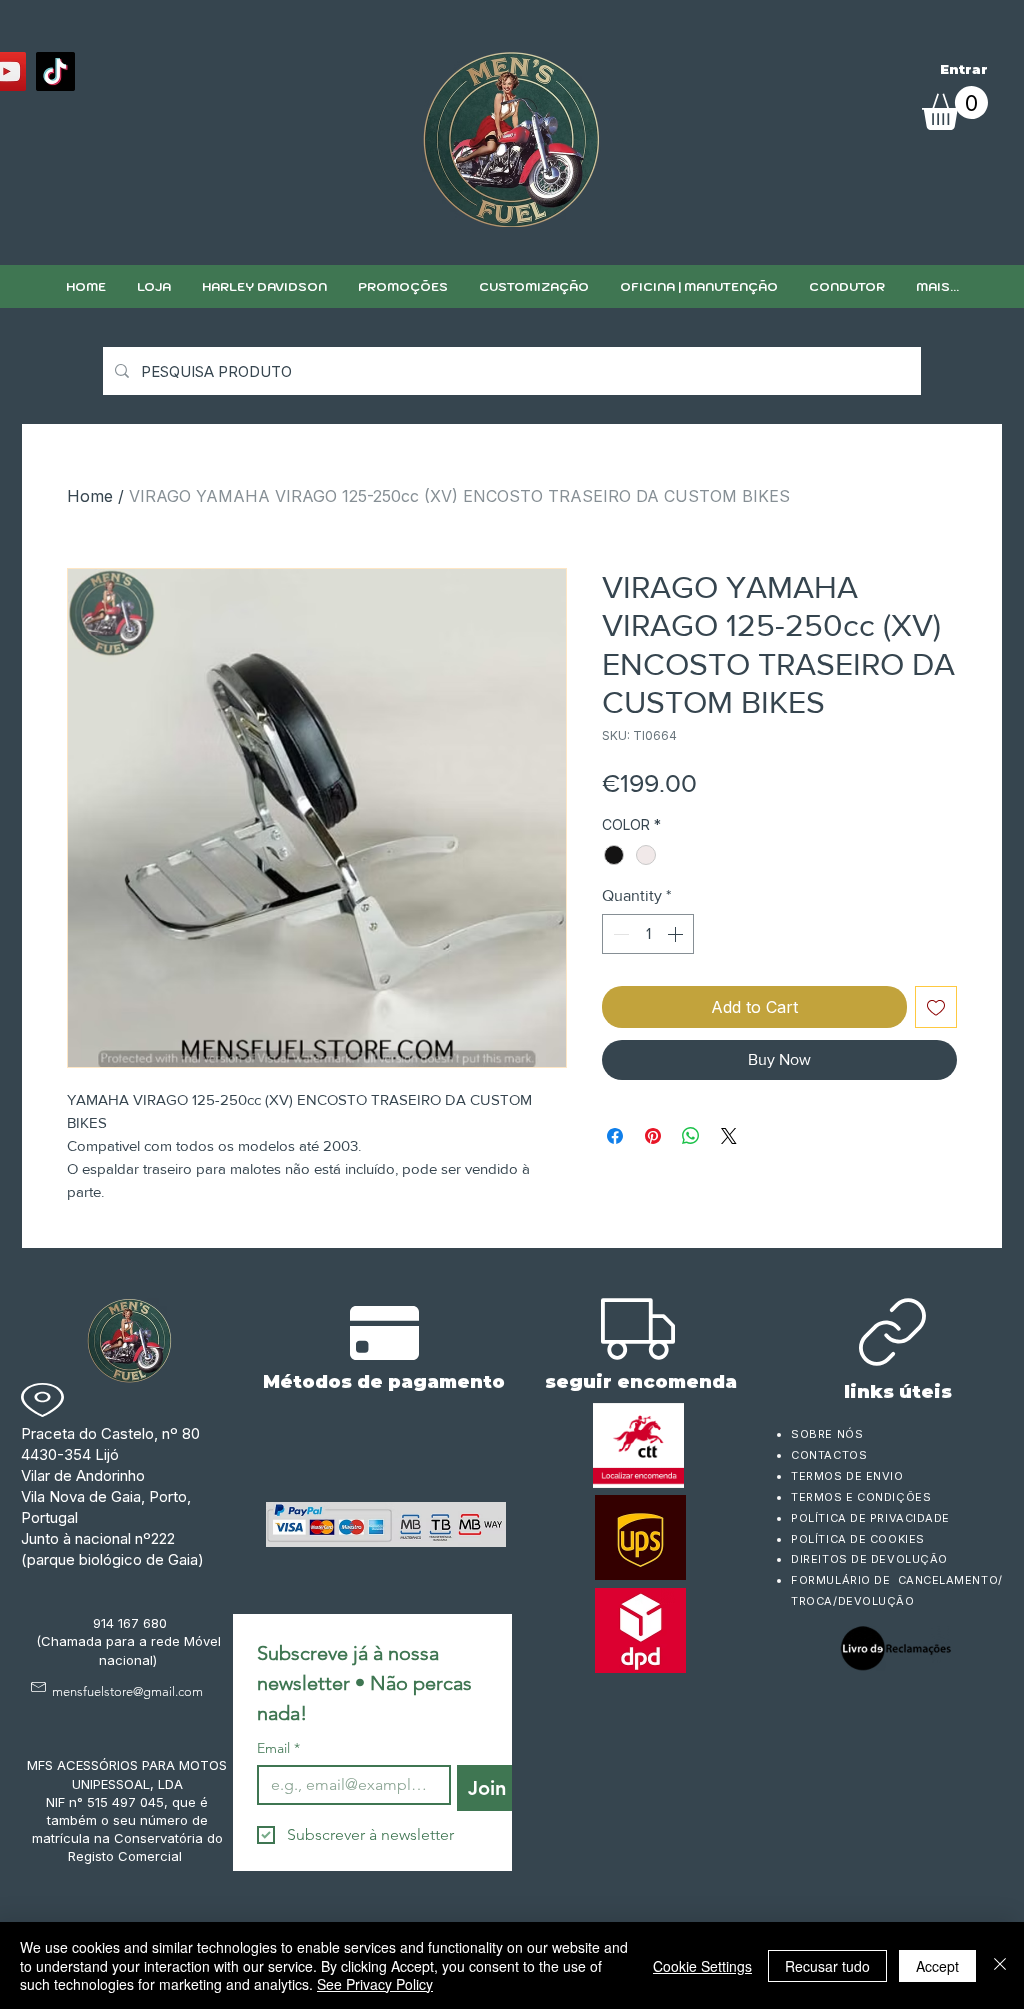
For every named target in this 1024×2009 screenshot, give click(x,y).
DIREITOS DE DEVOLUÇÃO (869, 1559)
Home (90, 496)
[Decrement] (619, 934)
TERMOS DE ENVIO (849, 1476)
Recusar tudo (827, 1966)
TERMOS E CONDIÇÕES (861, 1497)
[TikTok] (55, 71)
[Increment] (677, 934)
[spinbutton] (648, 934)
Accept (937, 1966)
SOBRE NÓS (827, 1434)
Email (278, 1748)
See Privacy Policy (375, 1984)
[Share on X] (729, 1136)
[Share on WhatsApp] (691, 1136)
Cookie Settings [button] (702, 1966)
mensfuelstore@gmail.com (127, 1691)
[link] (955, 108)
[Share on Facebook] (615, 1136)
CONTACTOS (829, 1455)
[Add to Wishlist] (936, 1007)
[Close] (1000, 1965)
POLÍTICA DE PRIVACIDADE (870, 1518)
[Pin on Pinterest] (653, 1136)
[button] (533, 286)
